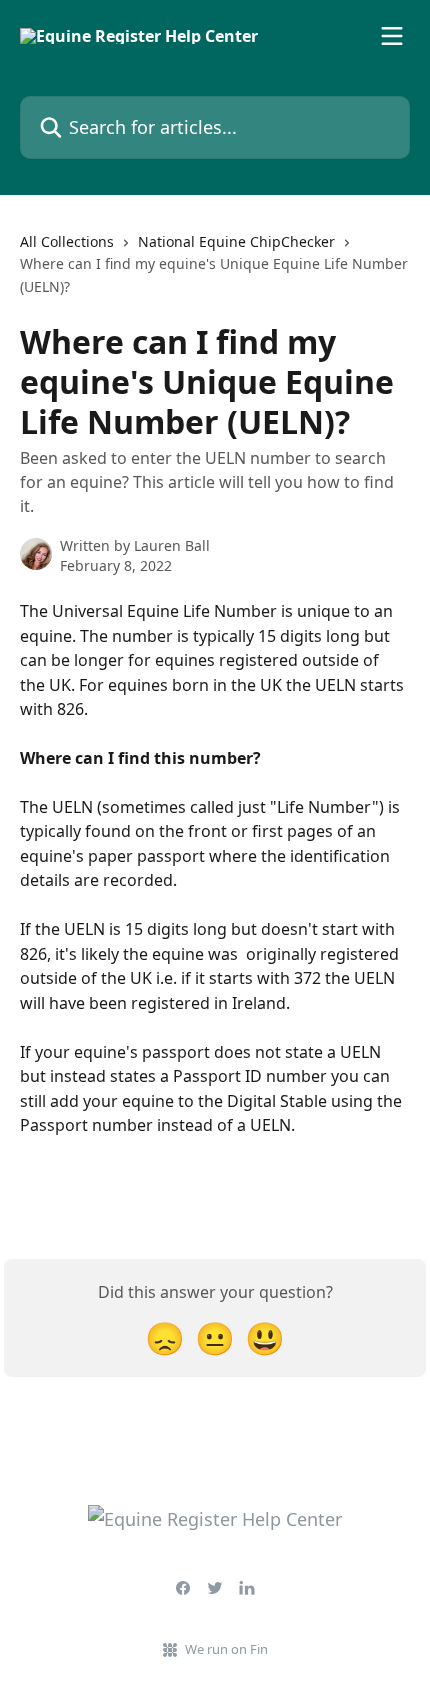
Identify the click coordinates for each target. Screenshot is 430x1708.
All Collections (67, 241)
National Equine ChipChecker (236, 241)
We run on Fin (226, 1649)
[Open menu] (392, 36)
